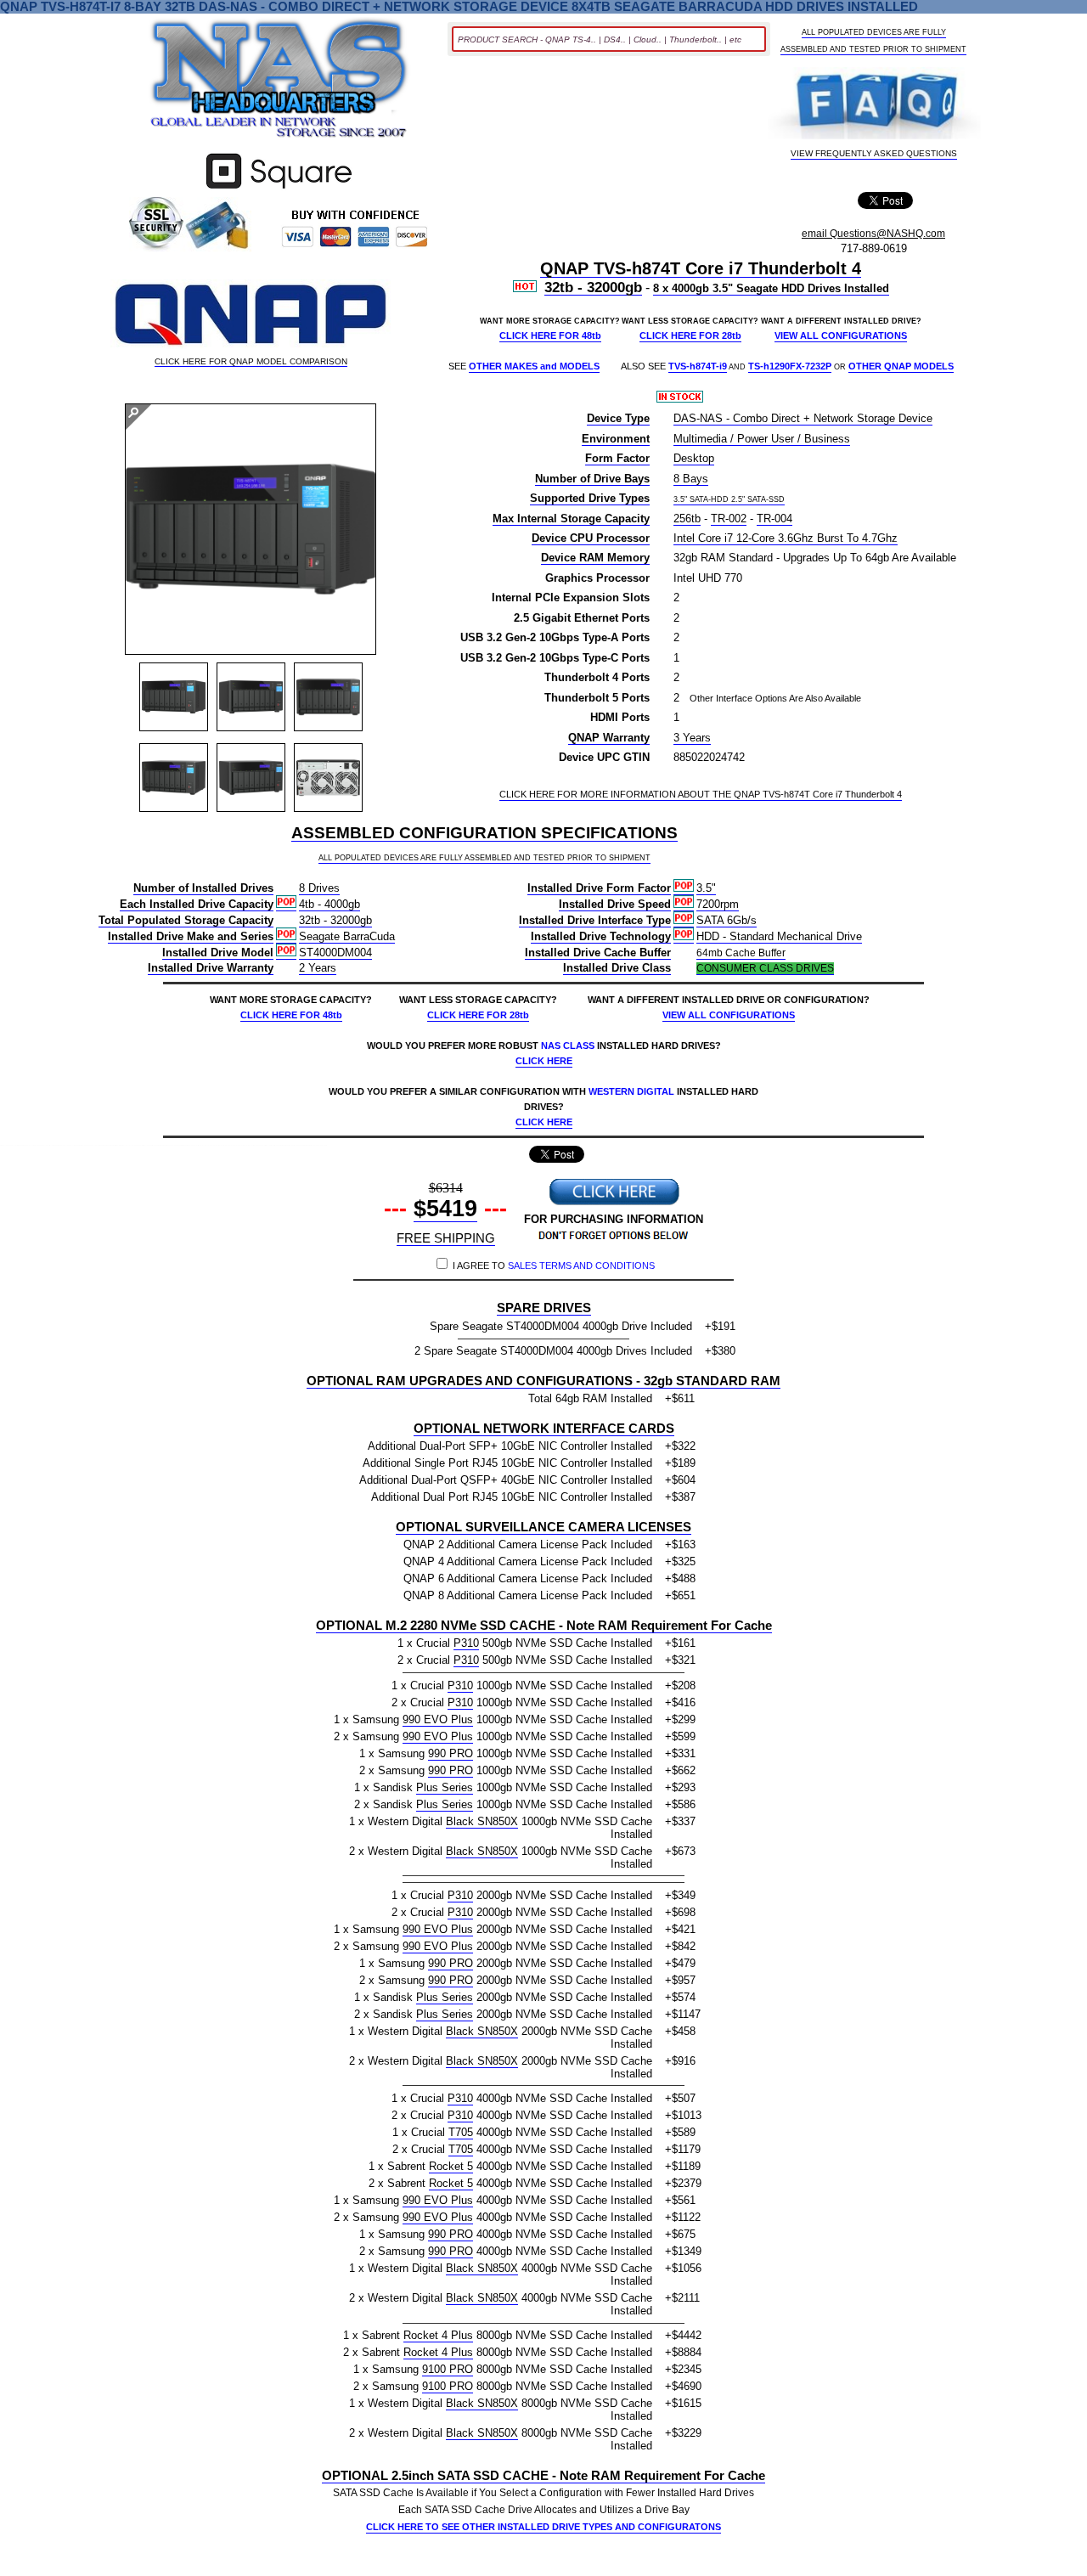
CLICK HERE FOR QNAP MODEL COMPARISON (251, 362)
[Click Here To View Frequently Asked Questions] (874, 105)
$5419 (445, 1209)
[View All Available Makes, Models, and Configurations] (279, 83)
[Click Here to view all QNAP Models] (251, 316)
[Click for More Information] (279, 189)
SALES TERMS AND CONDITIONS (581, 1265)
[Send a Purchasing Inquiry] (614, 1203)
